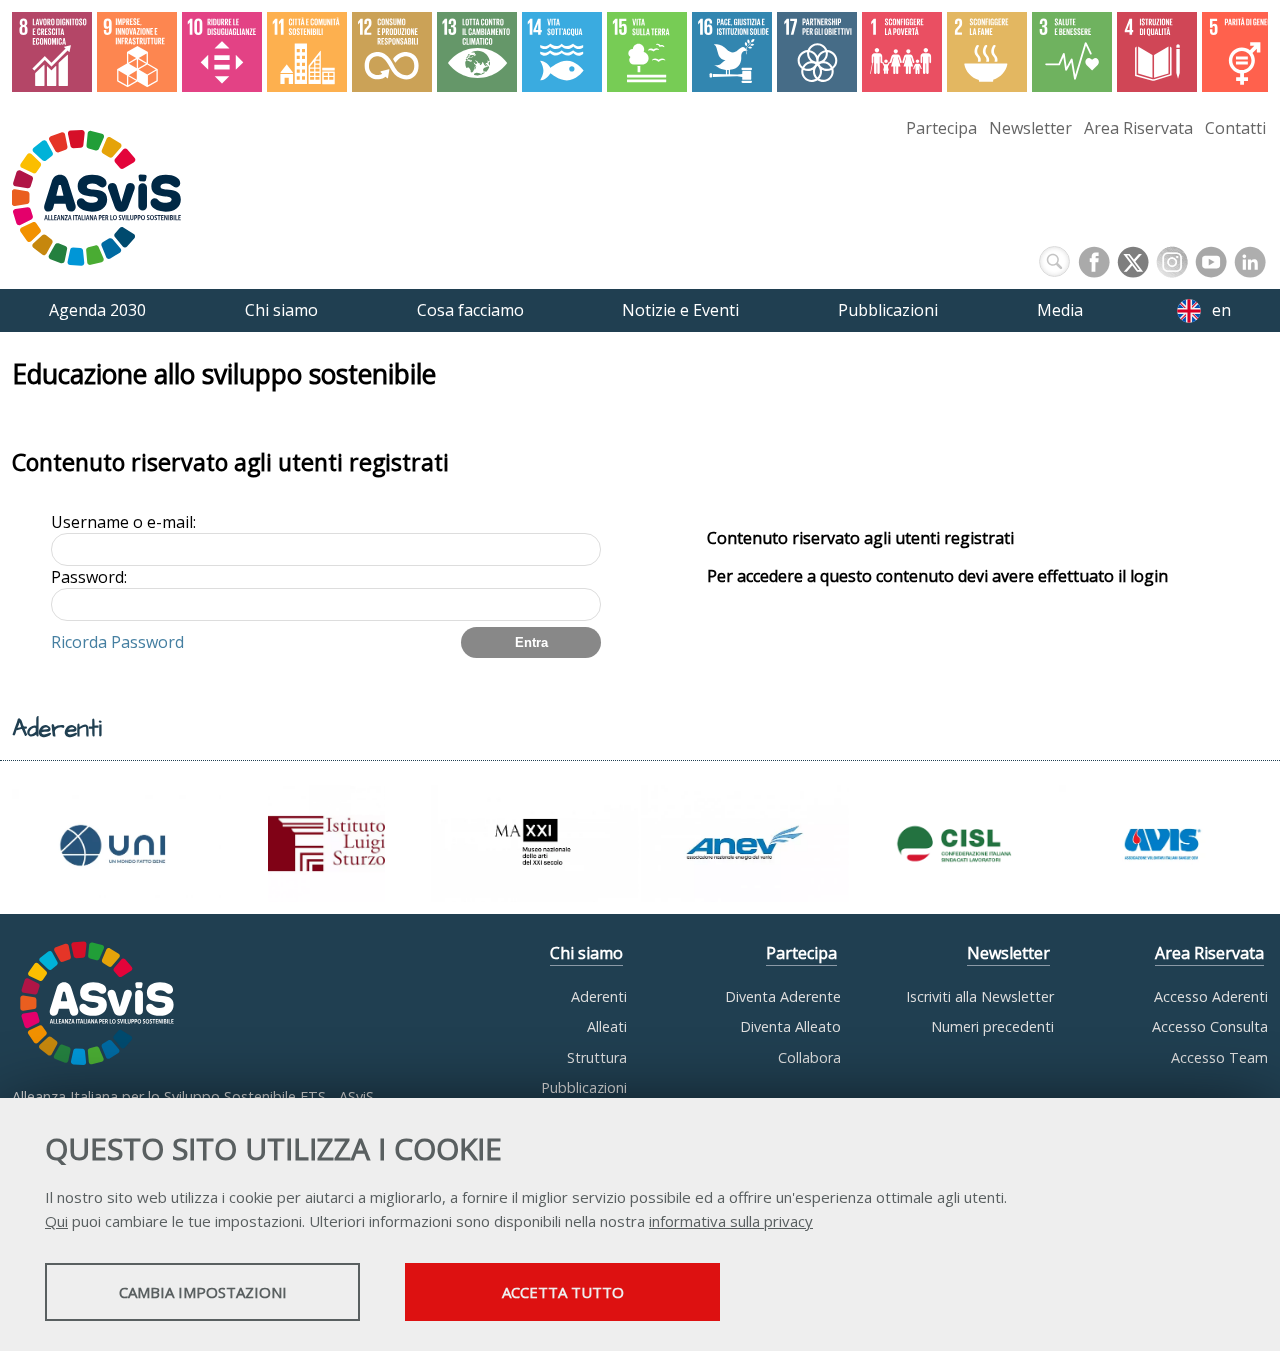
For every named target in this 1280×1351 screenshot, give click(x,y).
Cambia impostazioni (203, 1292)
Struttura (597, 1057)
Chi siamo (586, 953)
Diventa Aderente (783, 996)
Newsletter (1030, 128)
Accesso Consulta (1210, 1026)
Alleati (607, 1026)
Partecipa (941, 128)
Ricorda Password (117, 642)
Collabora (809, 1057)
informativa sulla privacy (731, 1221)
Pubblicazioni (584, 1087)
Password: (89, 577)
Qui (56, 1221)
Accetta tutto (563, 1292)
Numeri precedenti (992, 1026)
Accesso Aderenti (1211, 996)
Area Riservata (1138, 128)
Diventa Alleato (790, 1026)
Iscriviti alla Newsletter (980, 996)
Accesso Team (1219, 1057)
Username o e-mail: (123, 522)
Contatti (1235, 128)
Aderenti (599, 996)
